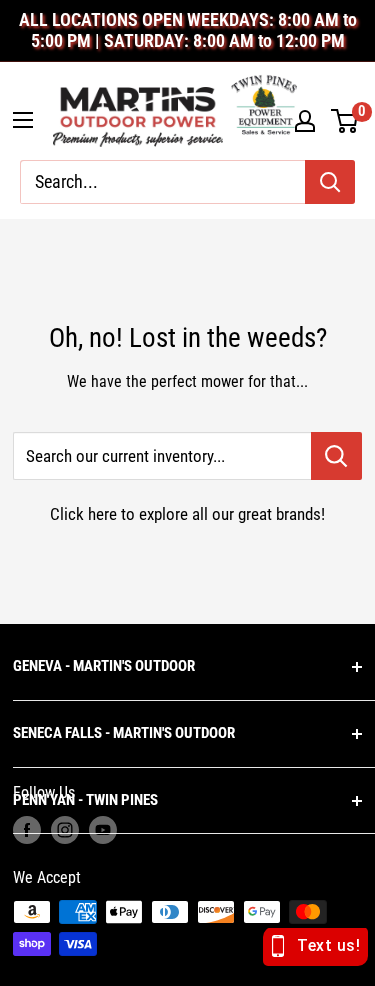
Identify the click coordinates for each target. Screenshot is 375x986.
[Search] (330, 182)
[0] (345, 121)
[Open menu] (23, 120)
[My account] (305, 121)
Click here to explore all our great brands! (187, 514)
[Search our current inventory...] (336, 456)
